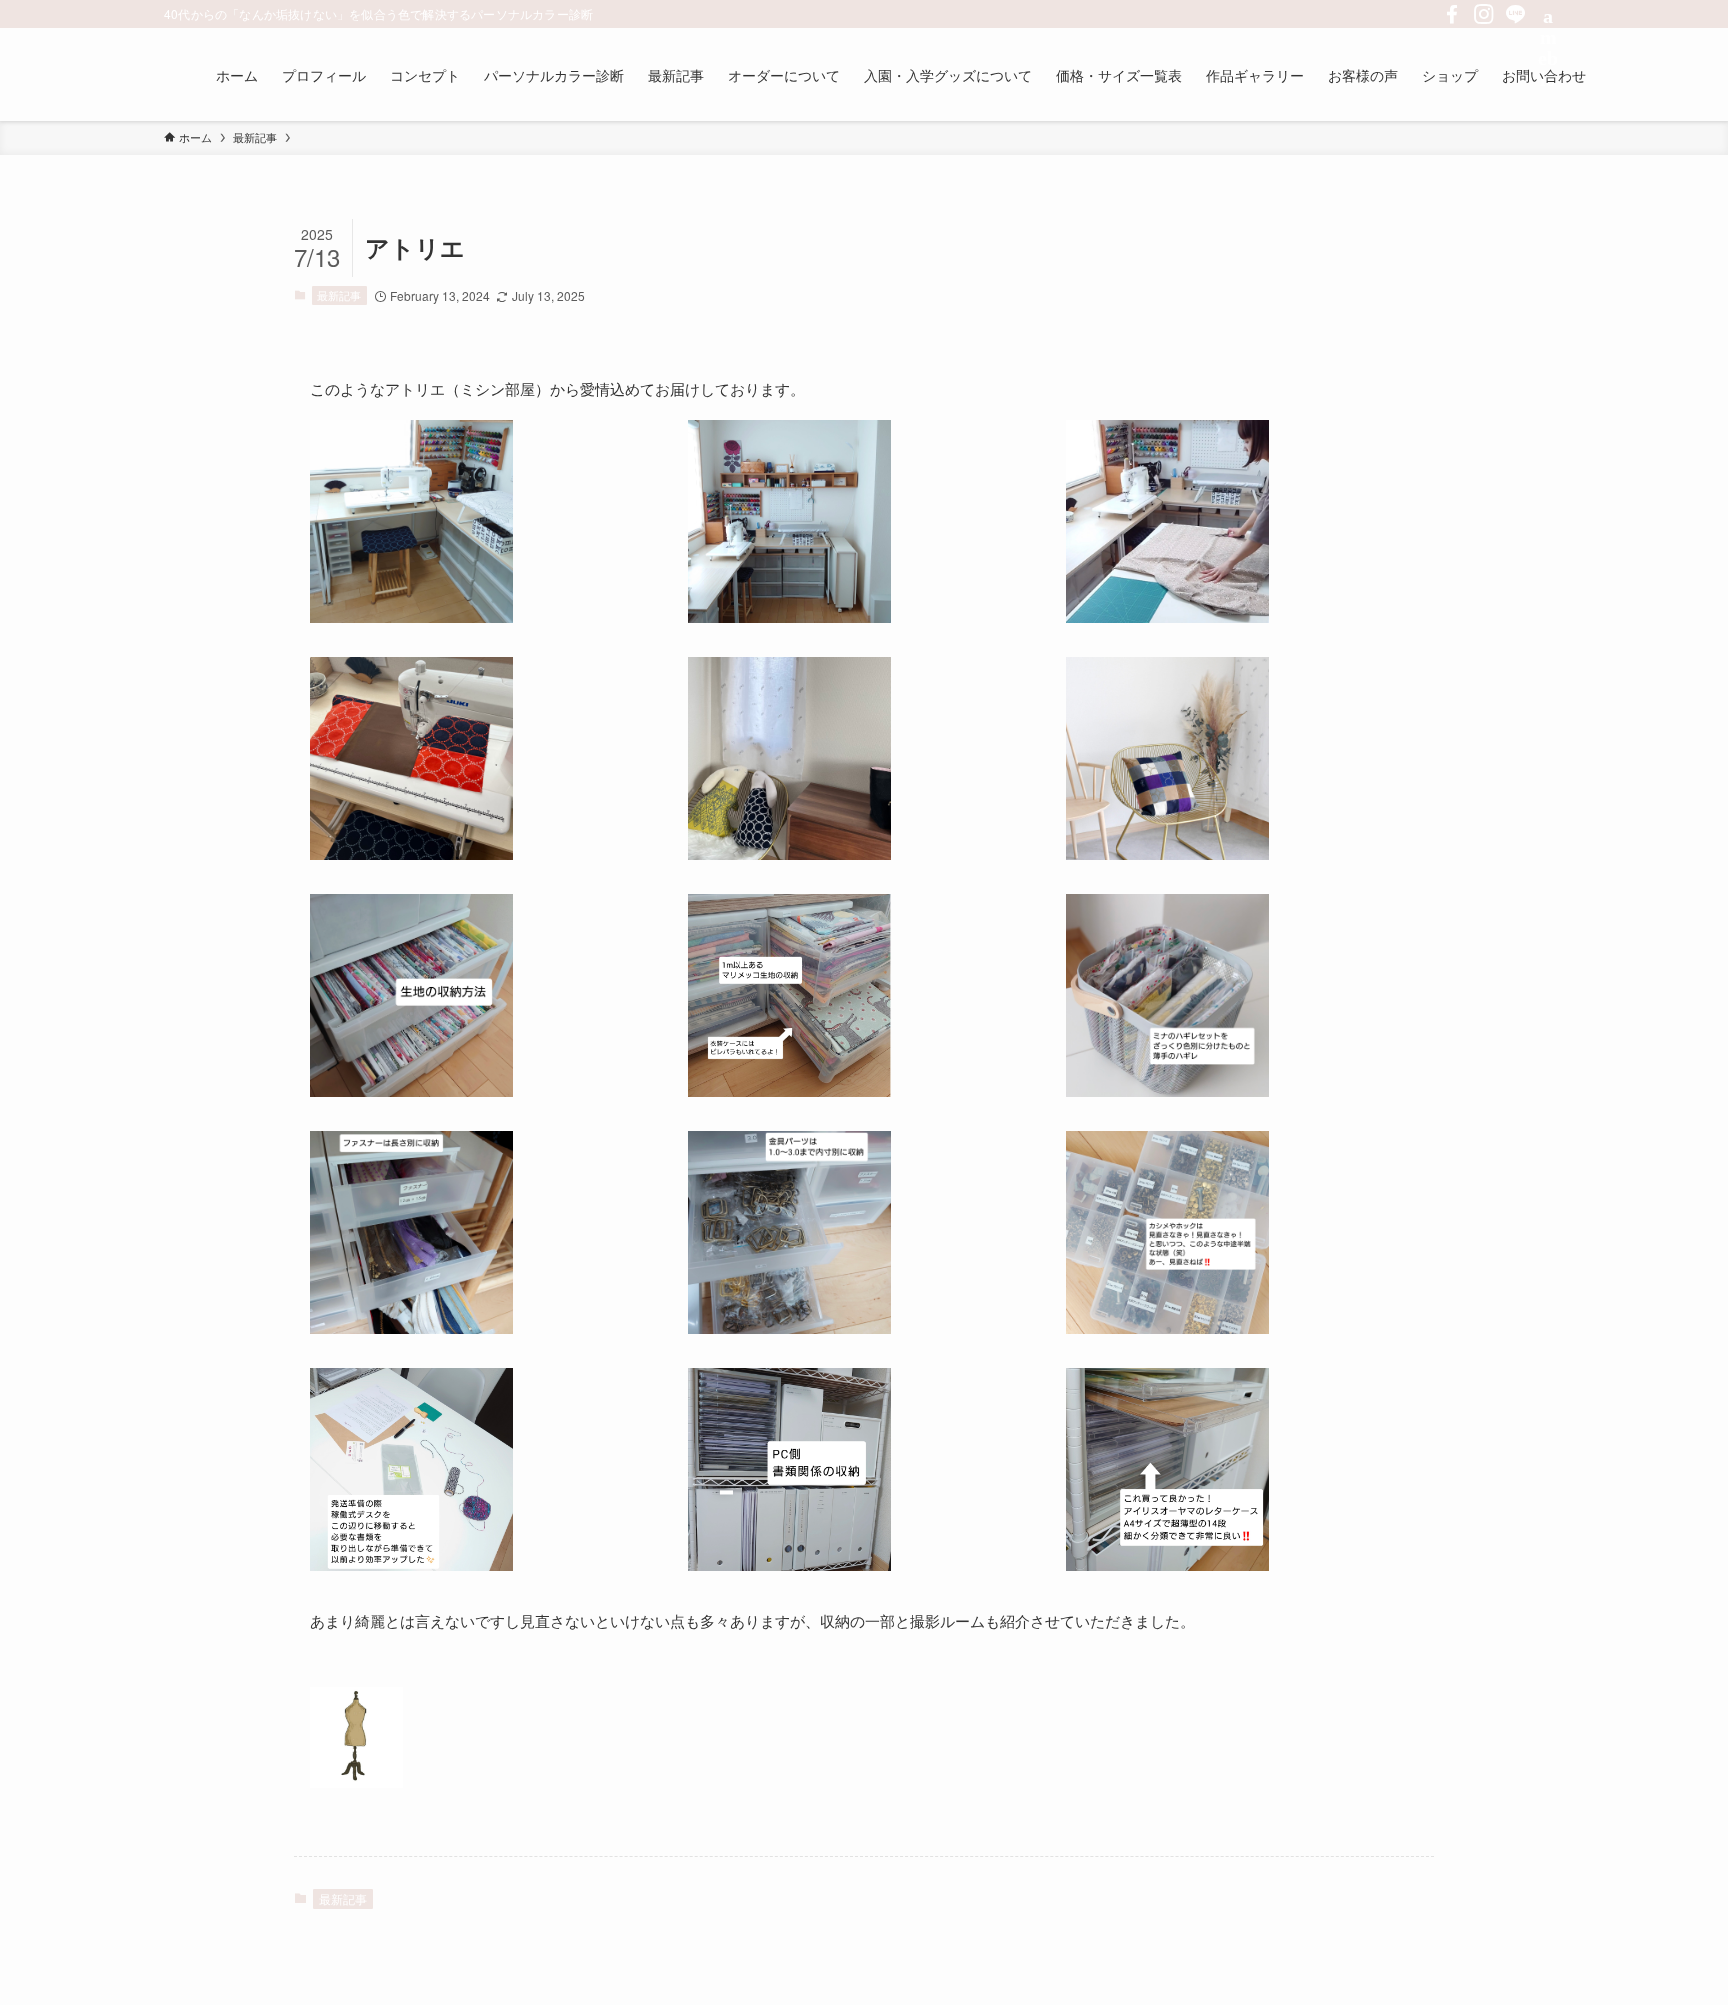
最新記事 (339, 295)
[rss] (1548, 14)
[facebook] (1452, 14)
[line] (1516, 14)
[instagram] (1484, 14)
